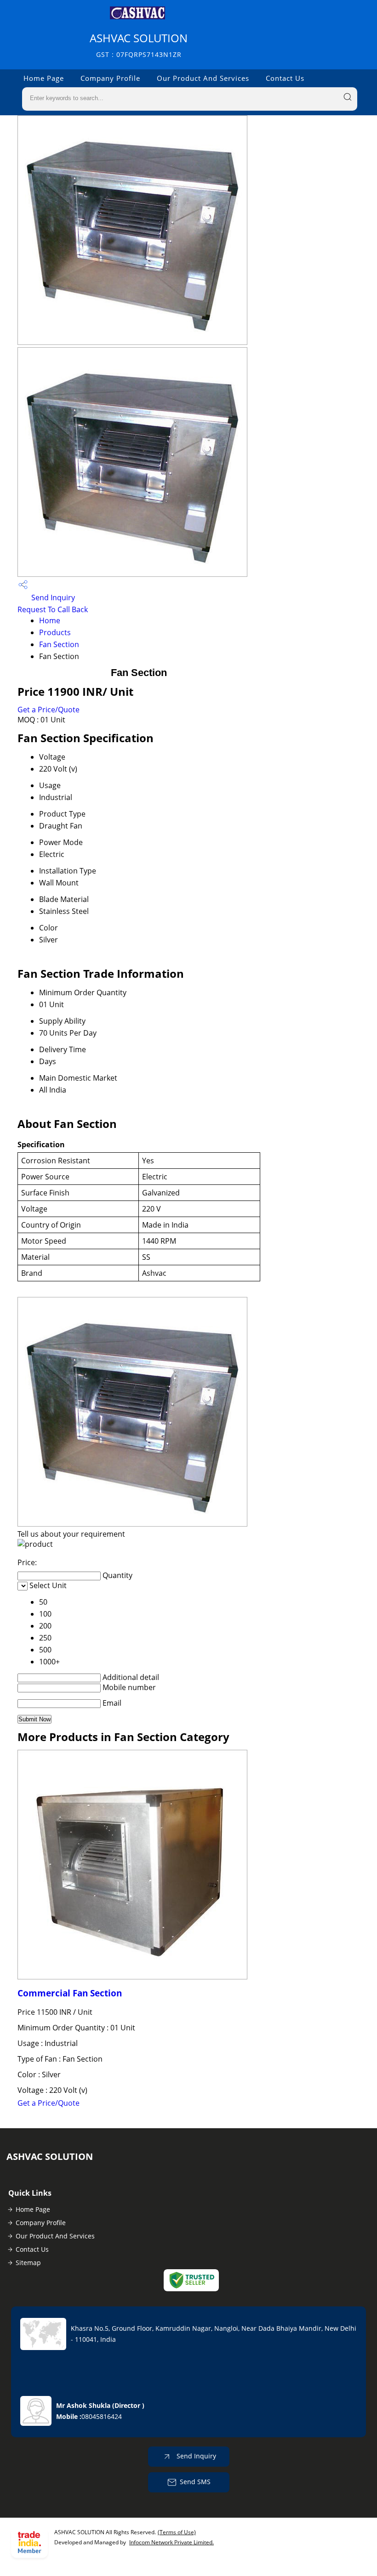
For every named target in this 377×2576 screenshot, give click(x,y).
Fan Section (59, 644)
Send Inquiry (52, 597)
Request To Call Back (53, 609)
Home (50, 620)
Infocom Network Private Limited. (171, 2542)
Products (55, 632)
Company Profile (110, 78)
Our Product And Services (203, 78)
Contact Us (285, 78)
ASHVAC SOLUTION (139, 45)
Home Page (44, 78)
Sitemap (28, 2263)
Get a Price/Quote (49, 710)
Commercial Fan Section (70, 1993)
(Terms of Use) (177, 2532)
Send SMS (195, 2482)
